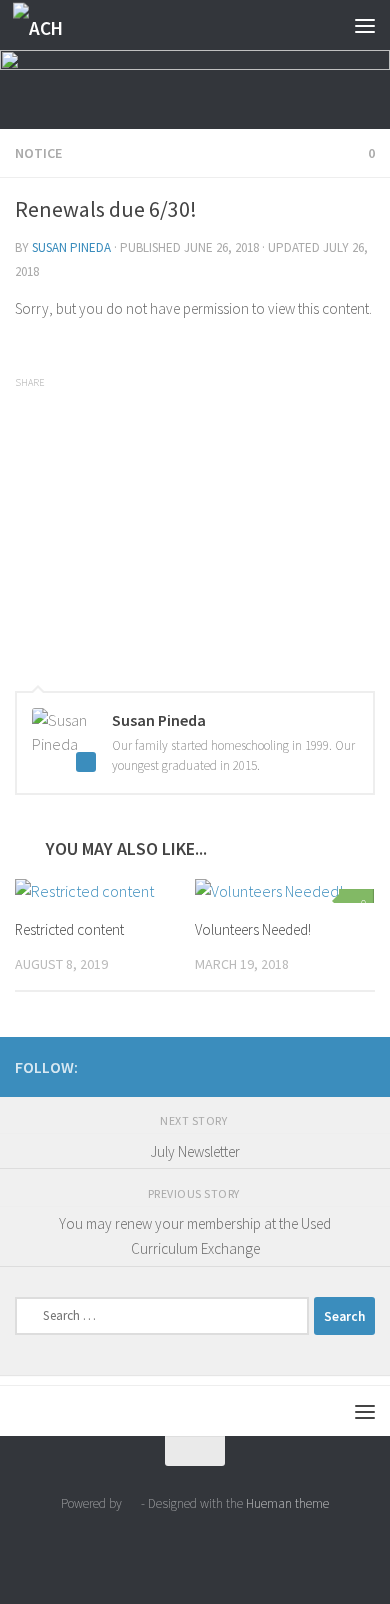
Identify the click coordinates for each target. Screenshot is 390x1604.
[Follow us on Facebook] (331, 1066)
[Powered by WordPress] (131, 1503)
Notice (38, 153)
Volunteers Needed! (253, 929)
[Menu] (365, 25)
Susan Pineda (71, 247)
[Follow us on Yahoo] (363, 1066)
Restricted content (69, 929)
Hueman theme (287, 1503)
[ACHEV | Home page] (48, 25)
